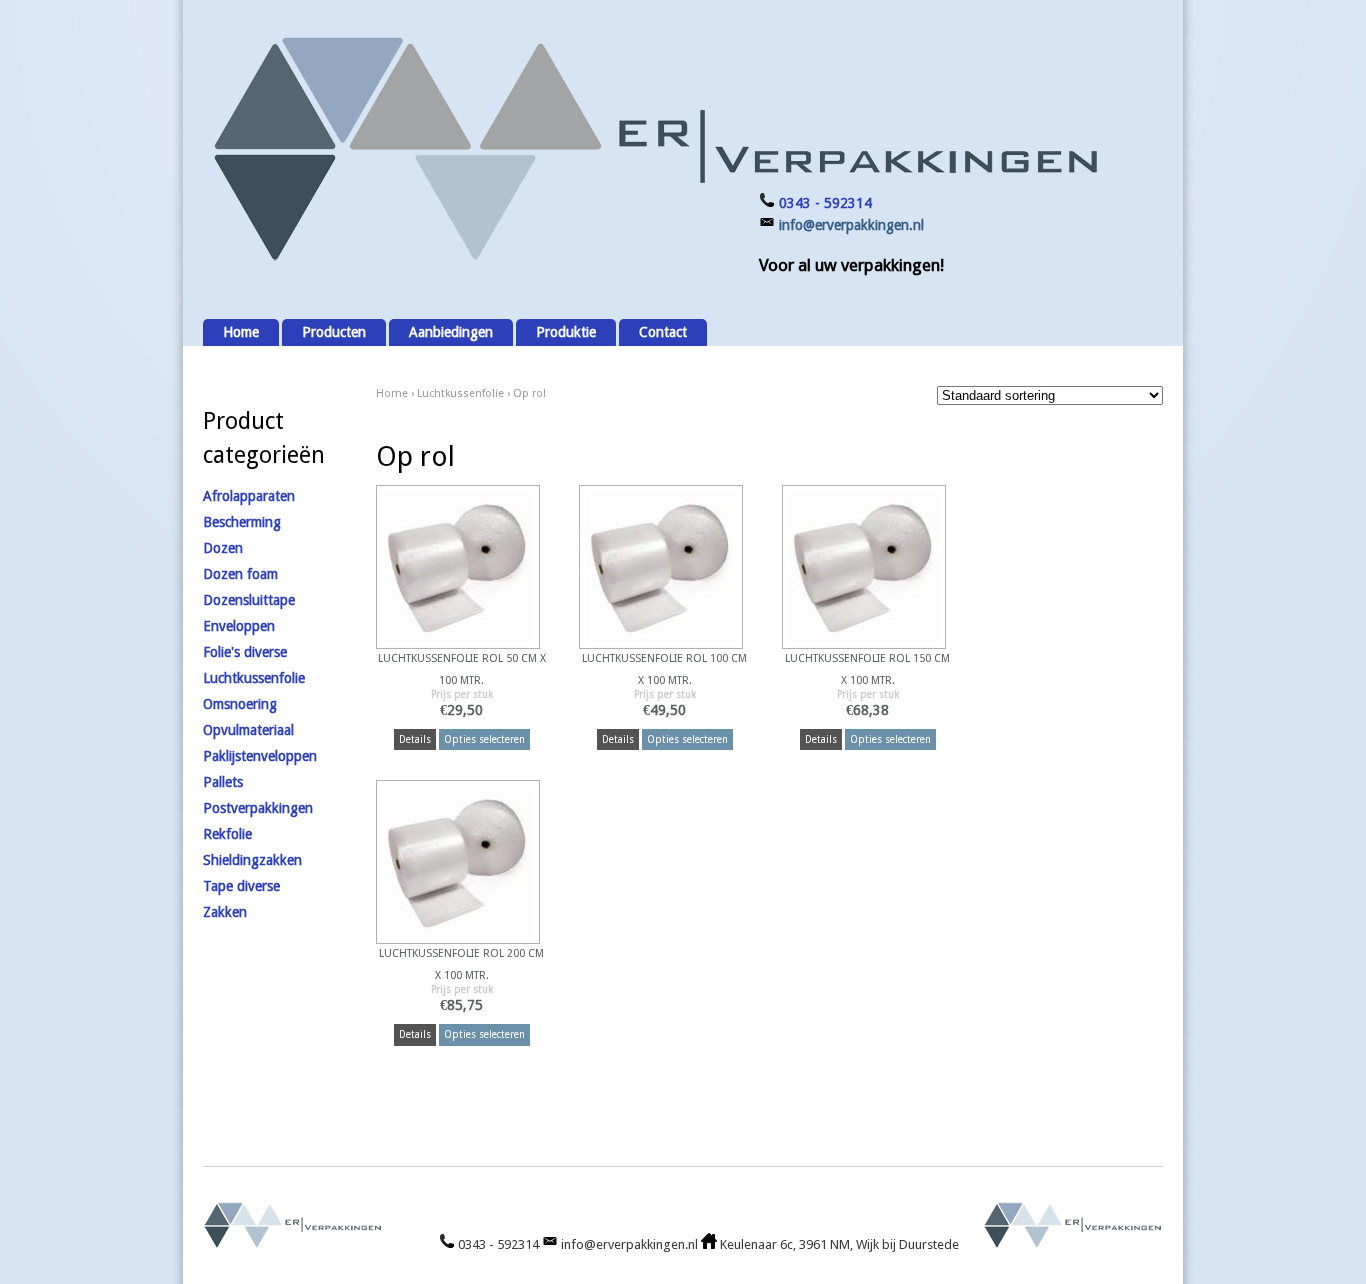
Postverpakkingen (258, 808)
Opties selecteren (484, 739)
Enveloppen (239, 626)
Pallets (223, 782)
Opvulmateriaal (248, 730)
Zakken (225, 912)
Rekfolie (227, 834)
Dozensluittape (249, 600)
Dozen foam (240, 574)
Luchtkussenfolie (460, 393)
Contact (663, 332)
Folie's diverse (245, 652)
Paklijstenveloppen (260, 756)
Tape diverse (241, 886)
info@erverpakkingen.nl (851, 225)
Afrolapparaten (249, 496)
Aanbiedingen (451, 332)
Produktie (566, 332)
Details (415, 739)
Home (241, 332)
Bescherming (242, 522)
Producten (334, 332)
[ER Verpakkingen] (653, 261)
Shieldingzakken (252, 860)
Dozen (223, 548)
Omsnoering (240, 704)
